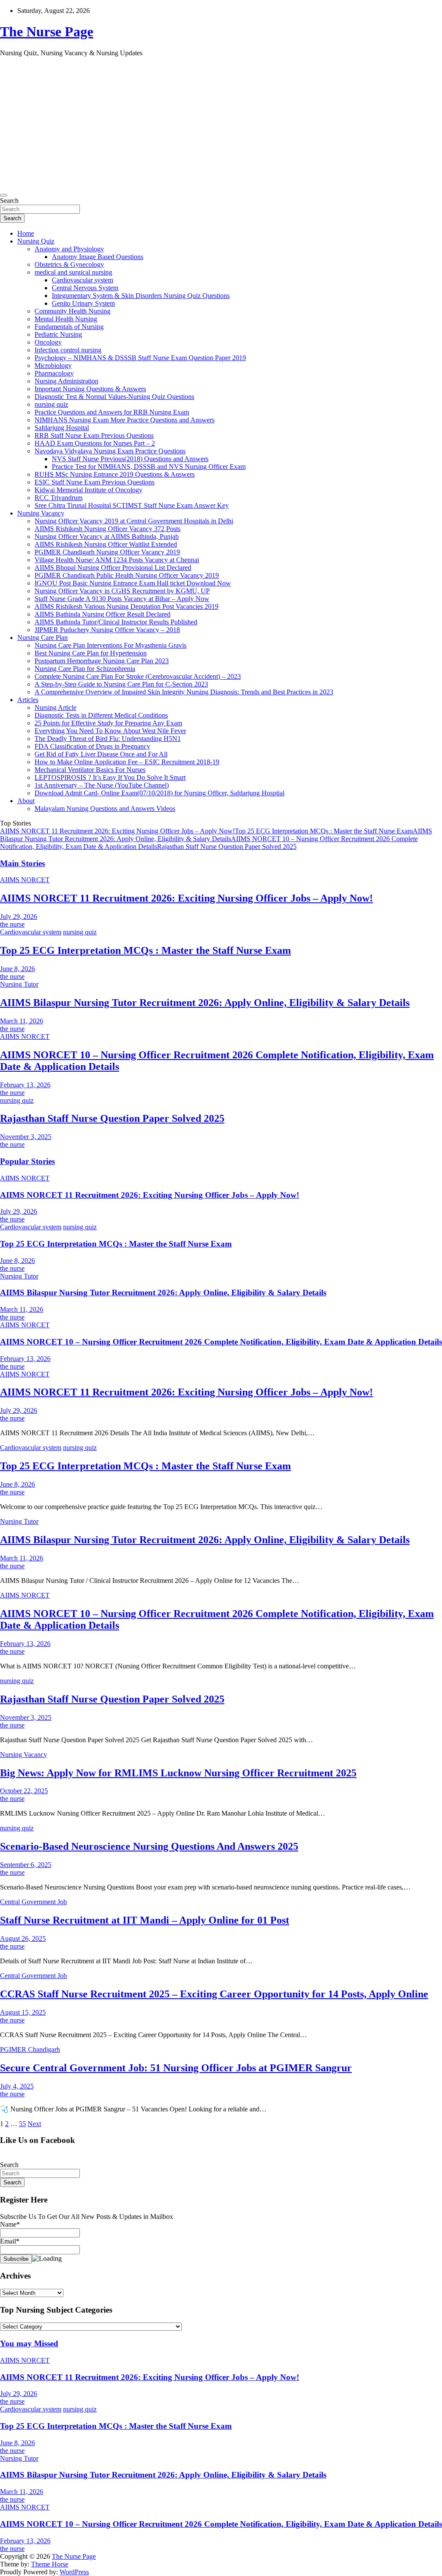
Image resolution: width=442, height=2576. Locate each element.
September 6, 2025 (26, 1865)
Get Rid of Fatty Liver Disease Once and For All (101, 754)
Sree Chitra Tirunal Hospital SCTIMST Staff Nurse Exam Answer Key (132, 505)
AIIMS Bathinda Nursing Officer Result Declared (103, 614)
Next (34, 2124)
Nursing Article (55, 707)
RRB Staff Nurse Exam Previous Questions (94, 435)
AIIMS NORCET (25, 880)
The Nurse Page (47, 32)
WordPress (74, 2572)
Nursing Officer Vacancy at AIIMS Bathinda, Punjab (107, 536)
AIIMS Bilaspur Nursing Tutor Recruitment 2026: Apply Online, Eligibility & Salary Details (216, 835)
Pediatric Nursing (58, 334)
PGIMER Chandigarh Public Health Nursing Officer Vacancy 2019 (127, 575)
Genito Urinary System (83, 303)
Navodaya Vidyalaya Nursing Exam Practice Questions (110, 451)
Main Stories (22, 863)
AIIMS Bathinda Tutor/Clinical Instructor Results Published (116, 622)
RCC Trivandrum (58, 498)
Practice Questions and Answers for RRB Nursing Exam (112, 412)
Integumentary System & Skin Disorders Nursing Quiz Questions (141, 296)
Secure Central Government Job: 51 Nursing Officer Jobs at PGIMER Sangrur (176, 2068)
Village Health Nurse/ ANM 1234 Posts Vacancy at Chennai (117, 560)
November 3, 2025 (26, 1137)
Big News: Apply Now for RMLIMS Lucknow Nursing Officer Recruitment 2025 (178, 1773)
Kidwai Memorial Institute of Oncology (88, 490)
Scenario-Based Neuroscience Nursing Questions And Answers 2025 (149, 1846)
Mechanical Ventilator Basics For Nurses (90, 770)
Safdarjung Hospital (62, 428)
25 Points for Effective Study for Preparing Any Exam (108, 723)
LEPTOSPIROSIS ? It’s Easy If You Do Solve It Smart (110, 777)
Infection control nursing (68, 350)
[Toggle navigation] (3, 195)
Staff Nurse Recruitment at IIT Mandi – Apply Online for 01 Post (145, 1920)
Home (26, 233)
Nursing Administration (66, 381)
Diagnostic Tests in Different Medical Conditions (101, 715)
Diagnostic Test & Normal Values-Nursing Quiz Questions (114, 397)
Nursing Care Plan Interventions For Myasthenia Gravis (110, 645)
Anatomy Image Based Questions (98, 257)
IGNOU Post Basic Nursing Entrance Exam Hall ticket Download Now (133, 583)
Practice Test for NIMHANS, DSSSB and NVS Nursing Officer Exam (149, 467)
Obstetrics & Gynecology (69, 264)
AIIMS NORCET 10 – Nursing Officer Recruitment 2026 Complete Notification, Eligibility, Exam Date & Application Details (221, 1342)
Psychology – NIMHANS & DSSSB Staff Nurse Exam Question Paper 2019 (140, 358)
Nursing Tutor (19, 984)
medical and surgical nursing (73, 272)
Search (9, 201)
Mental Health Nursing (66, 319)
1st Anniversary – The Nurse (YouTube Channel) (102, 785)
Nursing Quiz (36, 241)
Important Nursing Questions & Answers (90, 389)
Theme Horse (50, 2564)
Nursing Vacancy (41, 513)
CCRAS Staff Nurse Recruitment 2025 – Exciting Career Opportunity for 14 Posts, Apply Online (214, 1994)
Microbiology (53, 366)
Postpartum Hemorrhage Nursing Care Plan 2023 (102, 661)
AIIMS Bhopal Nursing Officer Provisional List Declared (113, 568)
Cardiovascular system (82, 280)
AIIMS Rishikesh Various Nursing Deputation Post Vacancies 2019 (126, 606)
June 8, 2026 (17, 969)
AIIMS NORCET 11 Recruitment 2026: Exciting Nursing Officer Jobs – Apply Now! (117, 831)
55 (22, 2124)
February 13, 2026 (25, 1085)
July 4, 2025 (17, 2086)
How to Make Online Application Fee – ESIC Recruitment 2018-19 (127, 762)
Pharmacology (54, 373)
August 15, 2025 (23, 2012)
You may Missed (29, 2343)
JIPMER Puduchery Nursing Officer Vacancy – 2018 (107, 630)
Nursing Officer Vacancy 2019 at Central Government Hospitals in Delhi (134, 521)
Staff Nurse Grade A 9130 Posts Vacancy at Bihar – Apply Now (122, 599)
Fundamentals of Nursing (69, 327)
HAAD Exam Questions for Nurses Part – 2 (95, 443)
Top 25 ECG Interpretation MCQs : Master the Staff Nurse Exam (324, 831)
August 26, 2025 (23, 1938)
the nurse (12, 924)
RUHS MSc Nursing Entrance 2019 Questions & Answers (115, 474)
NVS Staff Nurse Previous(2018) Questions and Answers (130, 459)
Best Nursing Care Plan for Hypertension (91, 653)
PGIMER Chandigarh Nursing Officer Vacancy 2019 (107, 552)
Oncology (48, 342)
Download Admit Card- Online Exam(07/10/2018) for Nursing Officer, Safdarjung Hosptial (159, 793)
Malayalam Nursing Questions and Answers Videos (105, 809)
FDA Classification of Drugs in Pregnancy (92, 746)
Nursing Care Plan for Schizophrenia (85, 669)
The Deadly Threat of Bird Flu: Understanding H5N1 (108, 739)
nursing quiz (51, 404)
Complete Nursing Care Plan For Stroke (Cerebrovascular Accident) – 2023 (138, 676)
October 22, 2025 (24, 1791)
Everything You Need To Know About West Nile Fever (110, 731)
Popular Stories (27, 1161)
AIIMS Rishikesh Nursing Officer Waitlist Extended (106, 544)
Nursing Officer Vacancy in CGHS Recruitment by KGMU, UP (122, 591)
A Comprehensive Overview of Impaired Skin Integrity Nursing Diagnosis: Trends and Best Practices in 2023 (184, 692)
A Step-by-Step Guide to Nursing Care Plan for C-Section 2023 (121, 684)
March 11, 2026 (22, 1021)
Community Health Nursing (73, 311)
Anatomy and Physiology (69, 249)
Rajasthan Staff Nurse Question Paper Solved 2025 (227, 847)
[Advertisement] (221, 124)
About (26, 801)
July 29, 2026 (19, 916)
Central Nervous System (85, 288)
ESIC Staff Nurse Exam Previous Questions (95, 482)
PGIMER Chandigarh (30, 2049)
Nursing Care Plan (43, 638)
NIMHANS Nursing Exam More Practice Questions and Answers (125, 420)
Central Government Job (33, 1902)
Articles (28, 700)
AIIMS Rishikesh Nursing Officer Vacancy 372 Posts (107, 529)
